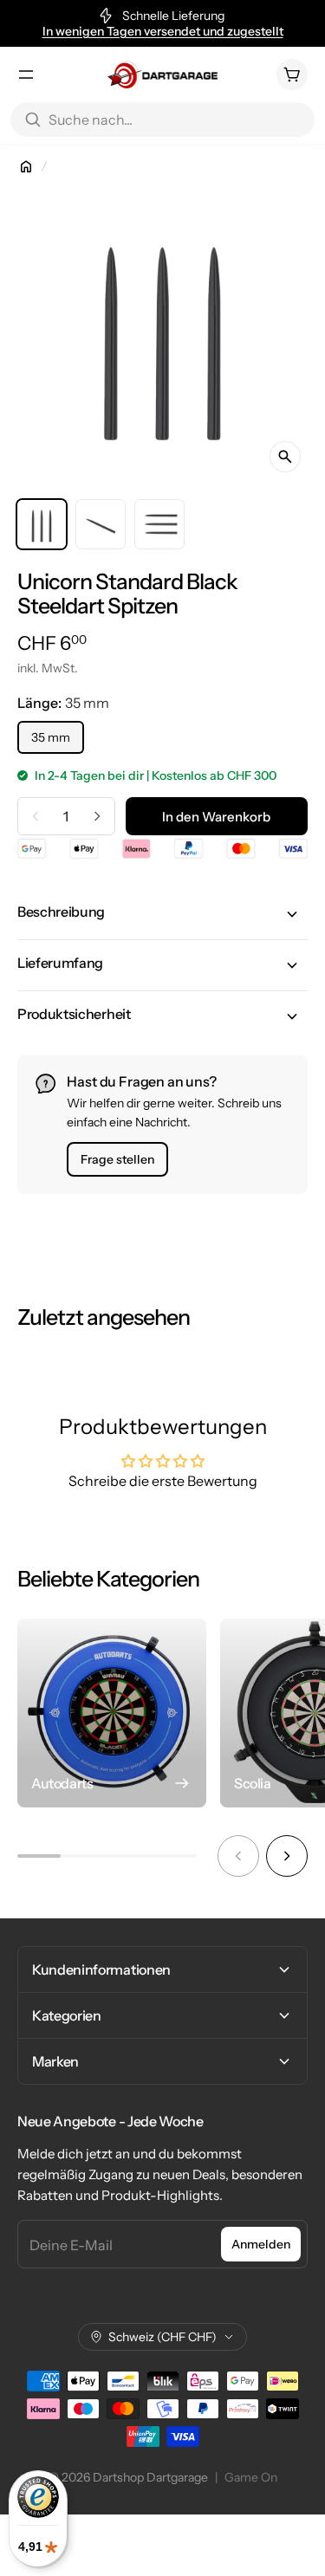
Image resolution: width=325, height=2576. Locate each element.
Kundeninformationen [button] (101, 1969)
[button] (162, 914)
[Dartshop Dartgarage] (163, 75)
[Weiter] (287, 1856)
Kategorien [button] (67, 2015)
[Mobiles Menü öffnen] (26, 75)
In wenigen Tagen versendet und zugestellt (163, 31)
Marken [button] (55, 2061)
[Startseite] (26, 166)
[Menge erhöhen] (97, 816)
